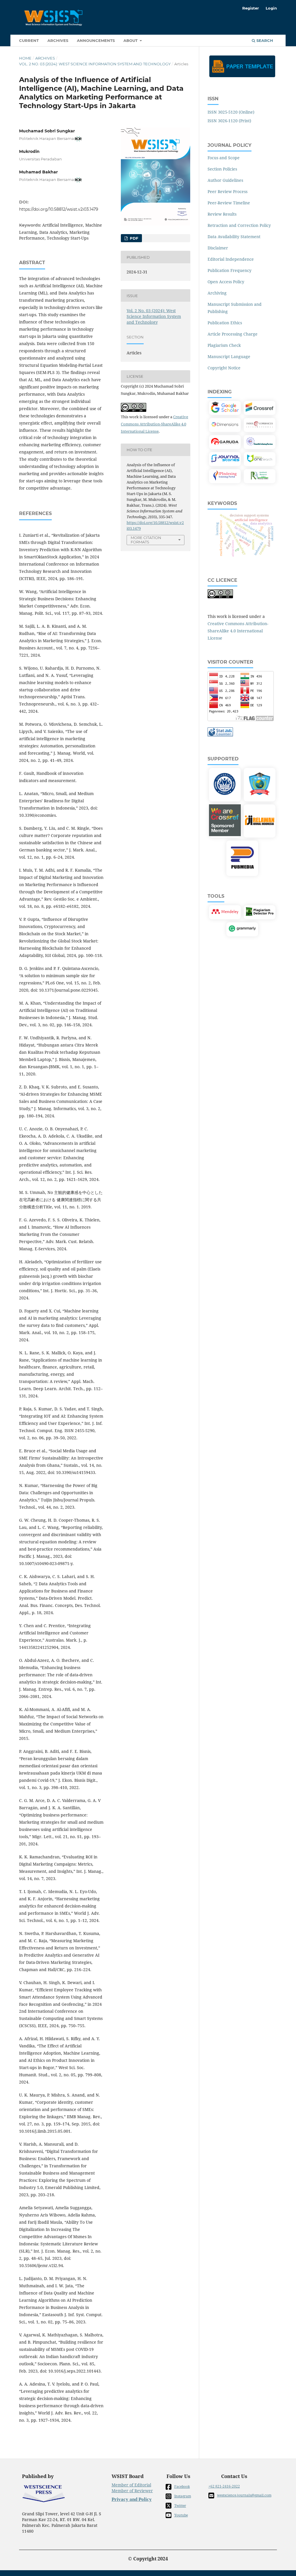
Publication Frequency (230, 270)
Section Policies (222, 169)
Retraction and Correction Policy (239, 225)
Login (271, 8)
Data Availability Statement (234, 237)
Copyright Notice (224, 368)
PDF (133, 238)
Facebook (182, 2487)
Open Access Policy (226, 282)
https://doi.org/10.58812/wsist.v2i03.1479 (59, 209)
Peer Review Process (227, 191)
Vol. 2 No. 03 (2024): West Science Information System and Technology (95, 64)
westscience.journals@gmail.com (244, 2495)
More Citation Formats (146, 540)
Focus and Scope (224, 158)
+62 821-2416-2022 (224, 2486)
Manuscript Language (229, 357)
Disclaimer (218, 248)
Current (29, 40)
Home (25, 58)
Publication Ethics (225, 323)
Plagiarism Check (224, 345)
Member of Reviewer (132, 2491)
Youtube (181, 2515)
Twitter (180, 2506)
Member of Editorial (131, 2485)
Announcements (96, 40)
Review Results (222, 214)
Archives (58, 40)
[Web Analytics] (220, 735)
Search (264, 40)
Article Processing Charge (233, 334)
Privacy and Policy (132, 2499)
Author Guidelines (225, 180)
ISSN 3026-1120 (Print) (229, 121)
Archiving (217, 293)
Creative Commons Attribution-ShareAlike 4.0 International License (155, 424)
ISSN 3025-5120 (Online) (231, 112)
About (131, 40)
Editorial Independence (231, 259)
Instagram (183, 2496)
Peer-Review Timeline (229, 203)
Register (251, 8)
